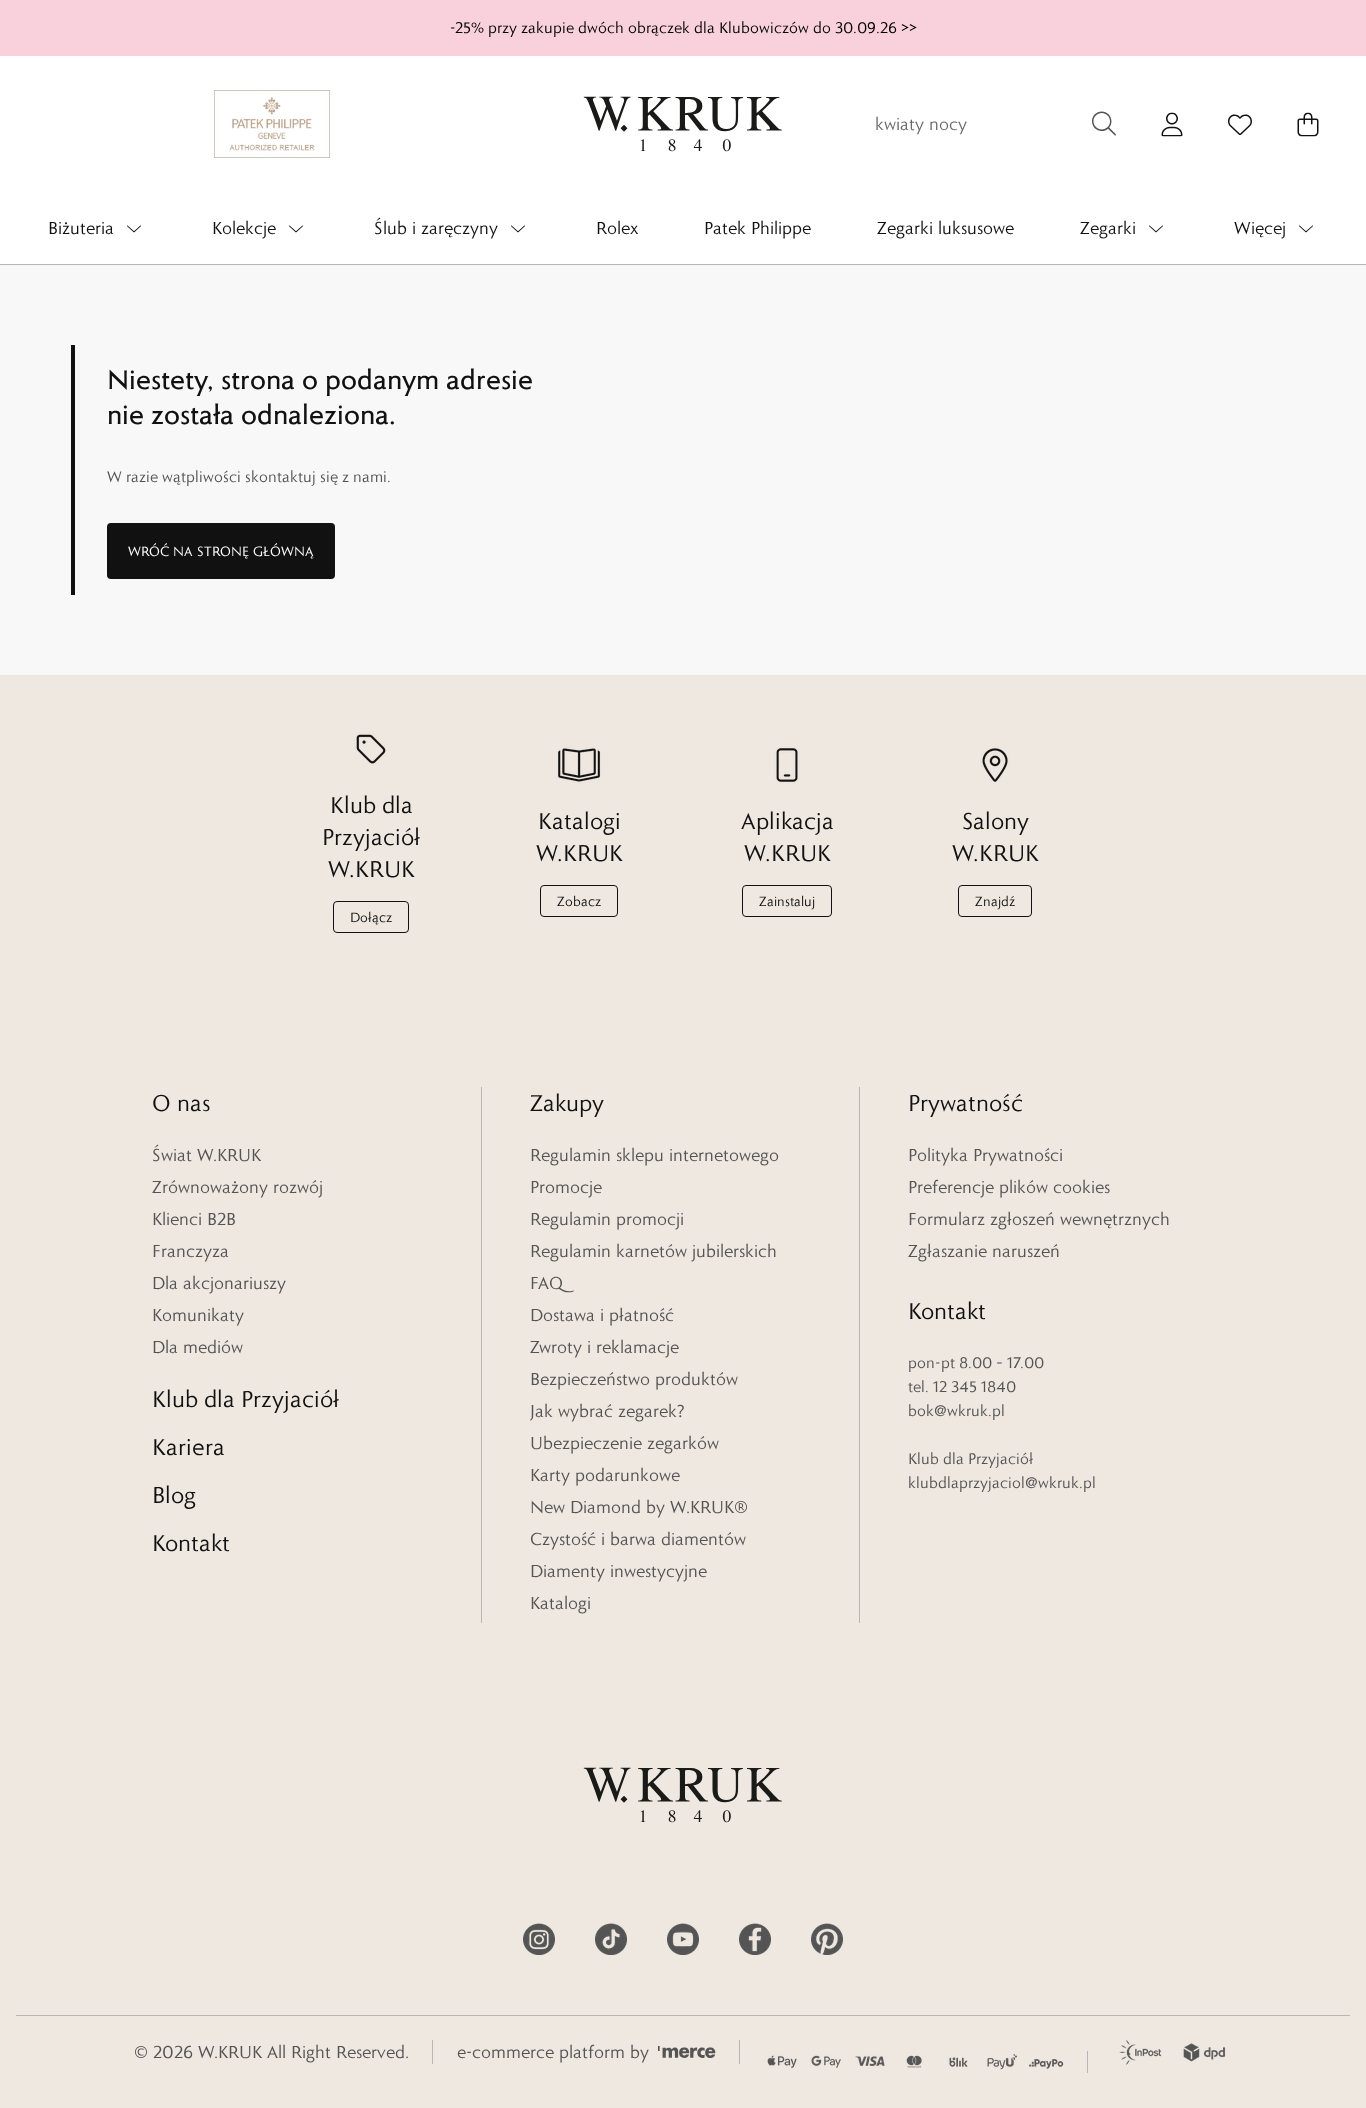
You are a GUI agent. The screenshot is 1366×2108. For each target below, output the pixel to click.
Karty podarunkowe (605, 1475)
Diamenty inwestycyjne (618, 1571)
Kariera (188, 1446)
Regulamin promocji (607, 1219)
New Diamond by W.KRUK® (639, 1507)
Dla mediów (197, 1347)
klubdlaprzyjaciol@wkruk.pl (1002, 1482)
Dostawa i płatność (602, 1315)
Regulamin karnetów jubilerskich (653, 1251)
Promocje (566, 1187)
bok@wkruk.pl (956, 1410)
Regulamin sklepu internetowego (654, 1155)
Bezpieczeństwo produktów (634, 1379)
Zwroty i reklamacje (604, 1347)
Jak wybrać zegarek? (607, 1411)
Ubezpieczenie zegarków (624, 1443)
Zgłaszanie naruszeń (984, 1251)
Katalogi (560, 1603)
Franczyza (190, 1251)
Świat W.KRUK (206, 1155)
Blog (174, 1494)
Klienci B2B (194, 1219)
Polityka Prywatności (985, 1155)
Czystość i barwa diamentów (638, 1539)
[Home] (683, 124)
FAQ (546, 1283)
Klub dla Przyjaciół (245, 1398)
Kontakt (191, 1542)
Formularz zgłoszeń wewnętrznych (1039, 1219)
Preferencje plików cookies (1009, 1187)
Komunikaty (198, 1315)
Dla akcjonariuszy (219, 1283)
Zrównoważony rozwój (237, 1187)
